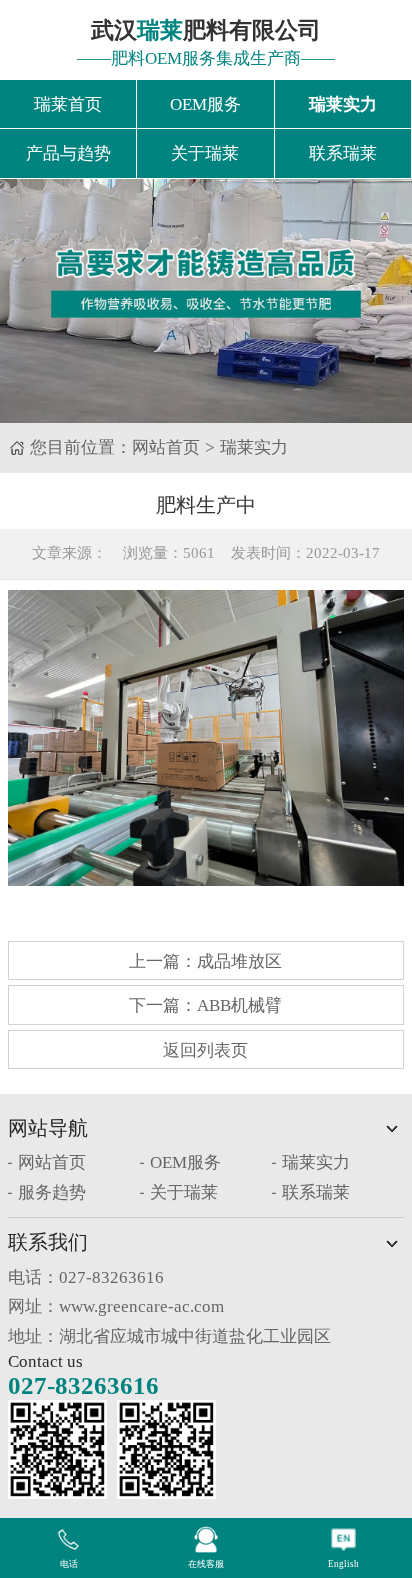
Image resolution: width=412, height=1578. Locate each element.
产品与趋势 (68, 153)
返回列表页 (205, 1050)
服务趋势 (52, 1192)
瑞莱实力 (343, 104)
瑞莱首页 (68, 104)
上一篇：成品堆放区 (205, 961)
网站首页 (166, 447)
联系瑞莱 (343, 153)
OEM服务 (205, 104)
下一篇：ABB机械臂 (205, 1005)
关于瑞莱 (205, 153)
